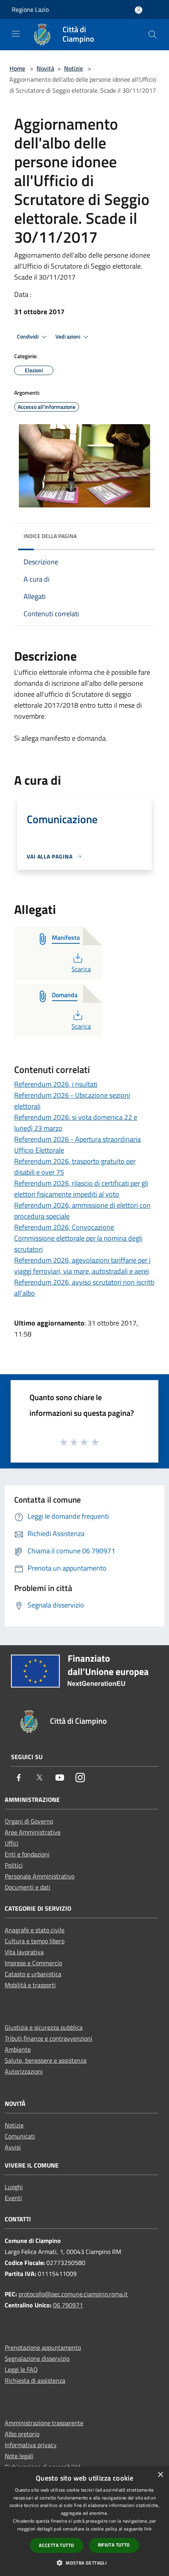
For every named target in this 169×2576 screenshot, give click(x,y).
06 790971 (68, 2305)
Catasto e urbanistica (33, 1974)
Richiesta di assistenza (35, 2380)
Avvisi (13, 2147)
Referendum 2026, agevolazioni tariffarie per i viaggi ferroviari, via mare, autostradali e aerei (82, 1266)
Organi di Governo (29, 1821)
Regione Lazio (30, 9)
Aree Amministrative (33, 1832)
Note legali (19, 2456)
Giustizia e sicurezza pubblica (44, 2027)
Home (17, 68)
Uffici (12, 1843)
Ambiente (18, 2049)
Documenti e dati (28, 1887)
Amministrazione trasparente (44, 2423)
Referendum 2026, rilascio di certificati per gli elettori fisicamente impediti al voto (81, 1189)
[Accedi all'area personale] (139, 10)
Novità (45, 68)
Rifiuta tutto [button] (114, 2545)
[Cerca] (152, 35)
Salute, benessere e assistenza (46, 2060)
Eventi (13, 2198)
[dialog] (84, 2521)
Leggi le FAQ (21, 2369)
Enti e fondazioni (27, 1854)
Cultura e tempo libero (35, 1941)
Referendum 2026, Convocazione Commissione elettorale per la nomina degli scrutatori (78, 1238)
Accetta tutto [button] (56, 2545)
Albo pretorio (22, 2434)
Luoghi (14, 2187)
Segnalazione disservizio (37, 2358)
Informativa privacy (31, 2445)
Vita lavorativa (24, 1952)
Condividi (28, 337)
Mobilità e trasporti (30, 1985)
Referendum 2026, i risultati (56, 1084)
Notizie (73, 68)
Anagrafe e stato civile (35, 1930)
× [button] (160, 2475)
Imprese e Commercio (33, 1963)
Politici (14, 1865)
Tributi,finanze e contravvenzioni (49, 2038)
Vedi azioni (68, 337)
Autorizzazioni (24, 2071)
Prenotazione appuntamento (43, 2347)
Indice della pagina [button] (50, 536)
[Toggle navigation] (16, 34)
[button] (84, 2563)
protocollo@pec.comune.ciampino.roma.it (73, 2294)
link (148, 2529)
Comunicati (20, 2136)
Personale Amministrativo (39, 1876)
